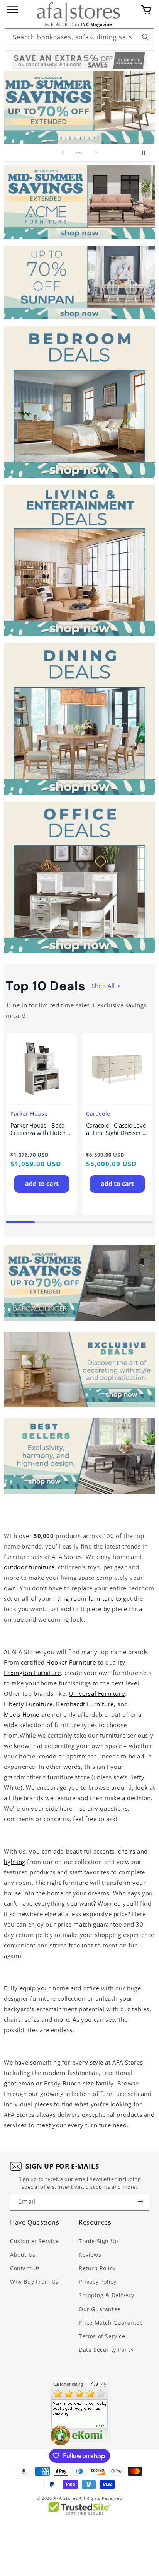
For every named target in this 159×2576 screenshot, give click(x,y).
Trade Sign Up (99, 2241)
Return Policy (97, 2268)
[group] (79, 107)
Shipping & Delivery (106, 2295)
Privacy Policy (97, 2282)
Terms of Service (102, 2336)
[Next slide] (96, 153)
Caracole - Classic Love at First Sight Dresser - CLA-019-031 (116, 1129)
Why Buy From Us (34, 2282)
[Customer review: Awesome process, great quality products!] (79, 2412)
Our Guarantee (100, 2309)
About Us (23, 2255)
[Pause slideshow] (147, 153)
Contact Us (25, 2268)
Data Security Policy (106, 2350)
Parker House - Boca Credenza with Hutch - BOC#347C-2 (40, 1129)
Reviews (90, 2255)
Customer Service (35, 2241)
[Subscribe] (140, 2202)
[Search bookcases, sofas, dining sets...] (145, 37)
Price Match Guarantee (111, 2323)
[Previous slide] (63, 153)
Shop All (103, 986)
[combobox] (79, 37)
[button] (146, 10)
